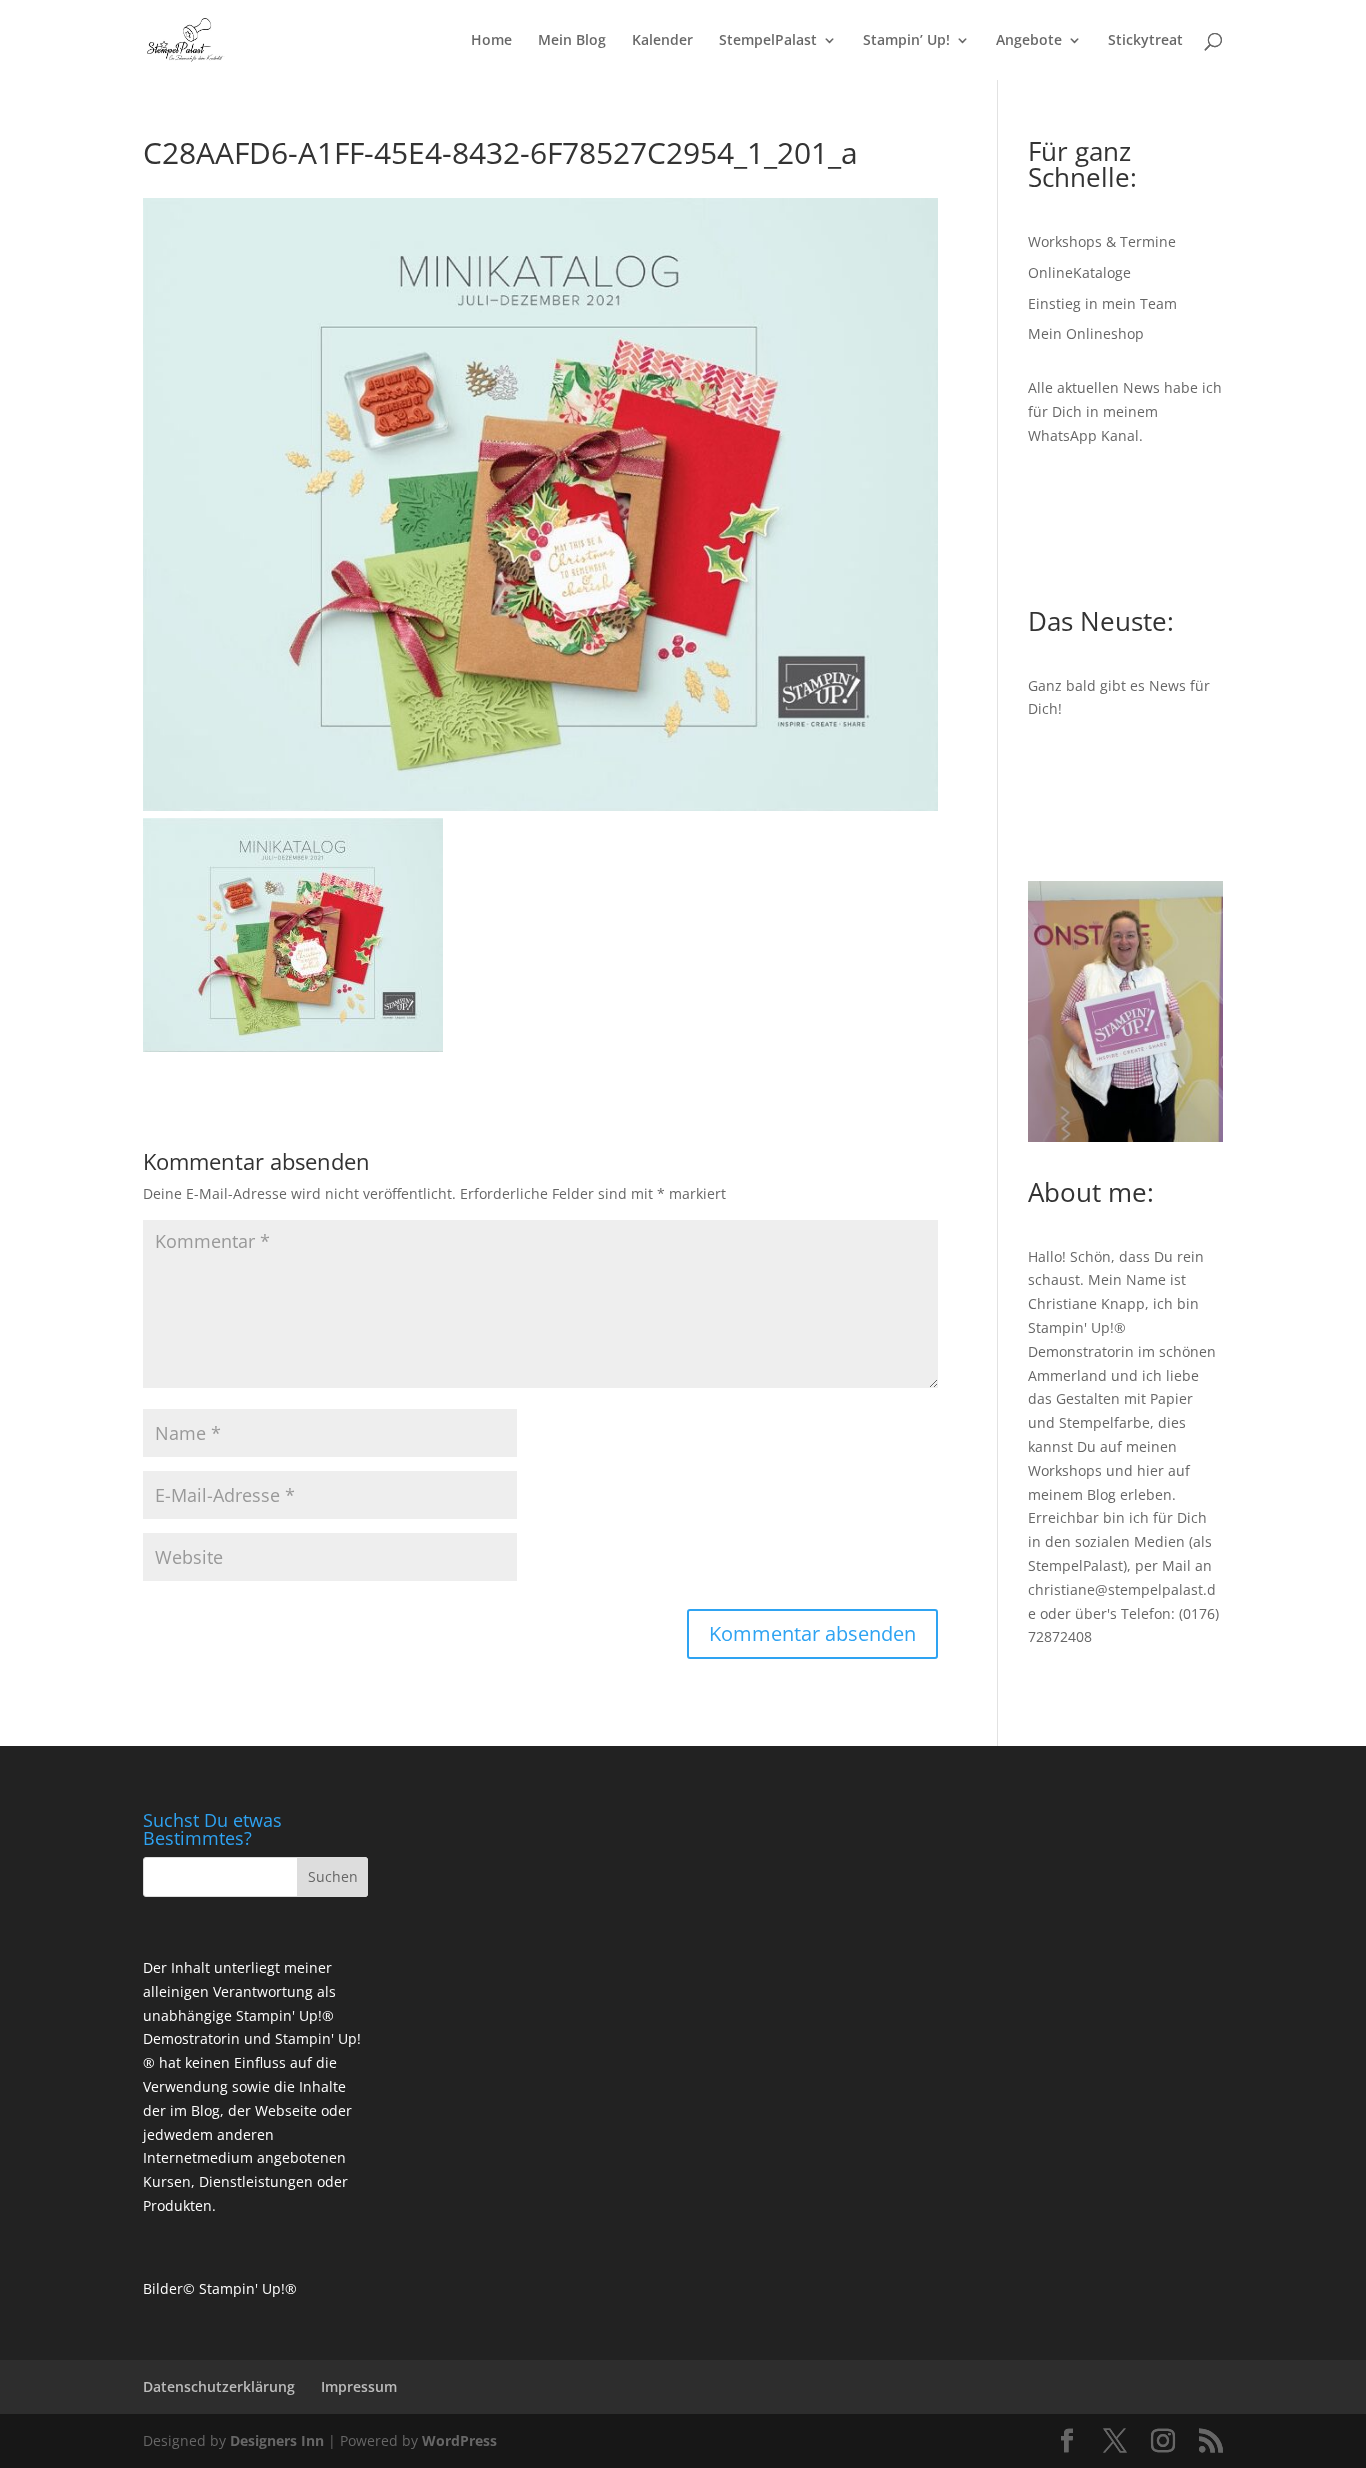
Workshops (1065, 1470)
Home (491, 41)
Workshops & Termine (1102, 241)
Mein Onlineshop (1086, 333)
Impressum (359, 2386)
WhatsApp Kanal (1083, 435)
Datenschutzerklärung (219, 2386)
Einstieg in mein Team (1102, 303)
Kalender (662, 41)
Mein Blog (572, 41)
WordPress (459, 2440)
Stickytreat (1145, 41)
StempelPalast (768, 41)
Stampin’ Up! (906, 41)
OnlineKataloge (1079, 272)
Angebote (1029, 41)
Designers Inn (277, 2440)
